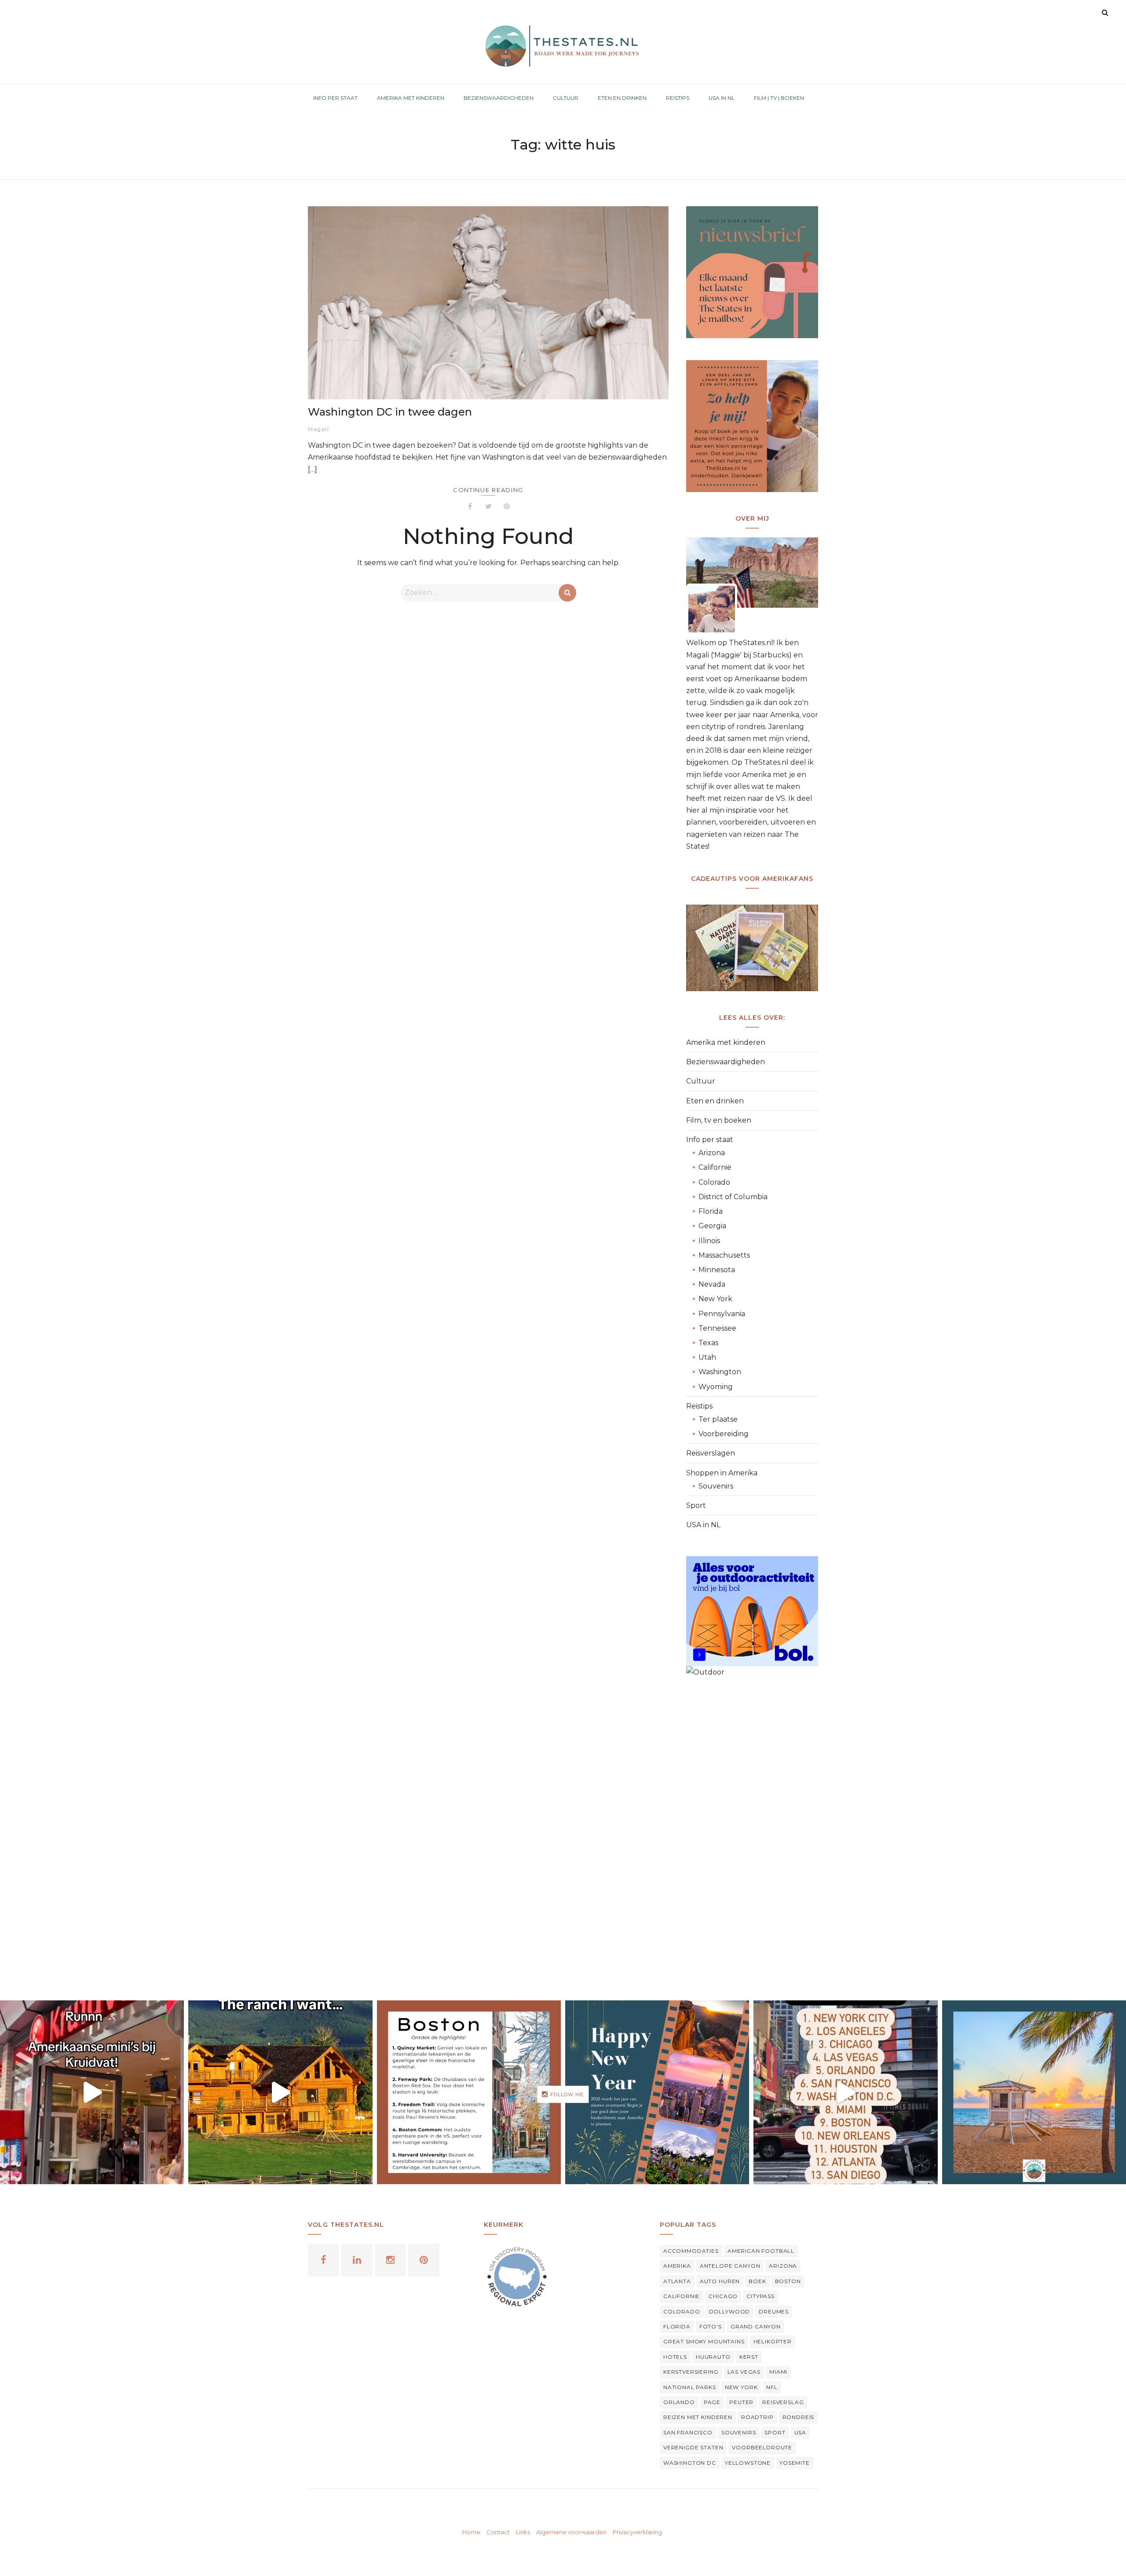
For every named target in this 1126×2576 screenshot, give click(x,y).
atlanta (677, 2281)
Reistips (699, 1406)
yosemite (795, 2463)
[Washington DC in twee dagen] (488, 303)
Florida (711, 1211)
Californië (715, 1167)
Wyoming (716, 1387)
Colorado (714, 1182)
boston (788, 2281)
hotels (675, 2357)
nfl (772, 2387)
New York (715, 1299)
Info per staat (710, 1140)
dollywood (730, 2311)
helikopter (773, 2341)
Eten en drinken (715, 1101)
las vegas (744, 2372)
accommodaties (691, 2251)
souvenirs (739, 2432)
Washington (720, 1372)
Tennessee (717, 1328)
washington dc (690, 2463)
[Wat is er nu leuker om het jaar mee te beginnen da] (657, 2092)
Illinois (709, 1241)
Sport (696, 1505)
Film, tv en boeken (719, 1120)
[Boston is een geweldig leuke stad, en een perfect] (469, 2092)
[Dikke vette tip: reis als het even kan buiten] (1034, 2092)
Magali (318, 429)
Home (471, 2532)
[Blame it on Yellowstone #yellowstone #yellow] (280, 2092)
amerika (677, 2266)
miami (778, 2372)
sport (775, 2432)
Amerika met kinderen (726, 1042)
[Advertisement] (752, 1832)
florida (677, 2326)
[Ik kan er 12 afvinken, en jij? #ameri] (845, 2092)
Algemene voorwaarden (571, 2532)
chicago (723, 2296)
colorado (682, 2311)
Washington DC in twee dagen (390, 412)
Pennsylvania (722, 1314)
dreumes (774, 2311)
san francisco (688, 2432)
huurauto (713, 2357)
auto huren (720, 2281)
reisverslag (783, 2402)
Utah (707, 1357)
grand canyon (756, 2326)
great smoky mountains (704, 2341)
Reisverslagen (711, 1453)
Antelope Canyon (730, 2266)
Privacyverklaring (637, 2532)
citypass (760, 2296)
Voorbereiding (724, 1434)
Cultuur (701, 1081)
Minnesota (717, 1270)
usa (801, 2432)
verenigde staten (693, 2447)
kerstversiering (691, 2372)
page (712, 2402)
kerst (749, 2357)
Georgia (712, 1226)
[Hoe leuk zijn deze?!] (92, 2092)
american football (761, 2251)
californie (682, 2296)
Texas (708, 1343)
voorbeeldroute (762, 2447)
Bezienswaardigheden (726, 1062)
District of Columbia (733, 1197)
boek (757, 2281)
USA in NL (703, 1525)
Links (523, 2532)
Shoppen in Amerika (722, 1473)
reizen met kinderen (698, 2417)
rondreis (799, 2417)
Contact (498, 2532)
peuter (741, 2402)
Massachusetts (724, 1255)
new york (741, 2387)
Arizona (712, 1153)
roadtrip (757, 2417)
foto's (711, 2326)
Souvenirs (716, 1486)
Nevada (712, 1284)
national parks (690, 2387)
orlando (679, 2402)
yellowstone (748, 2463)
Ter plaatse (718, 1419)
